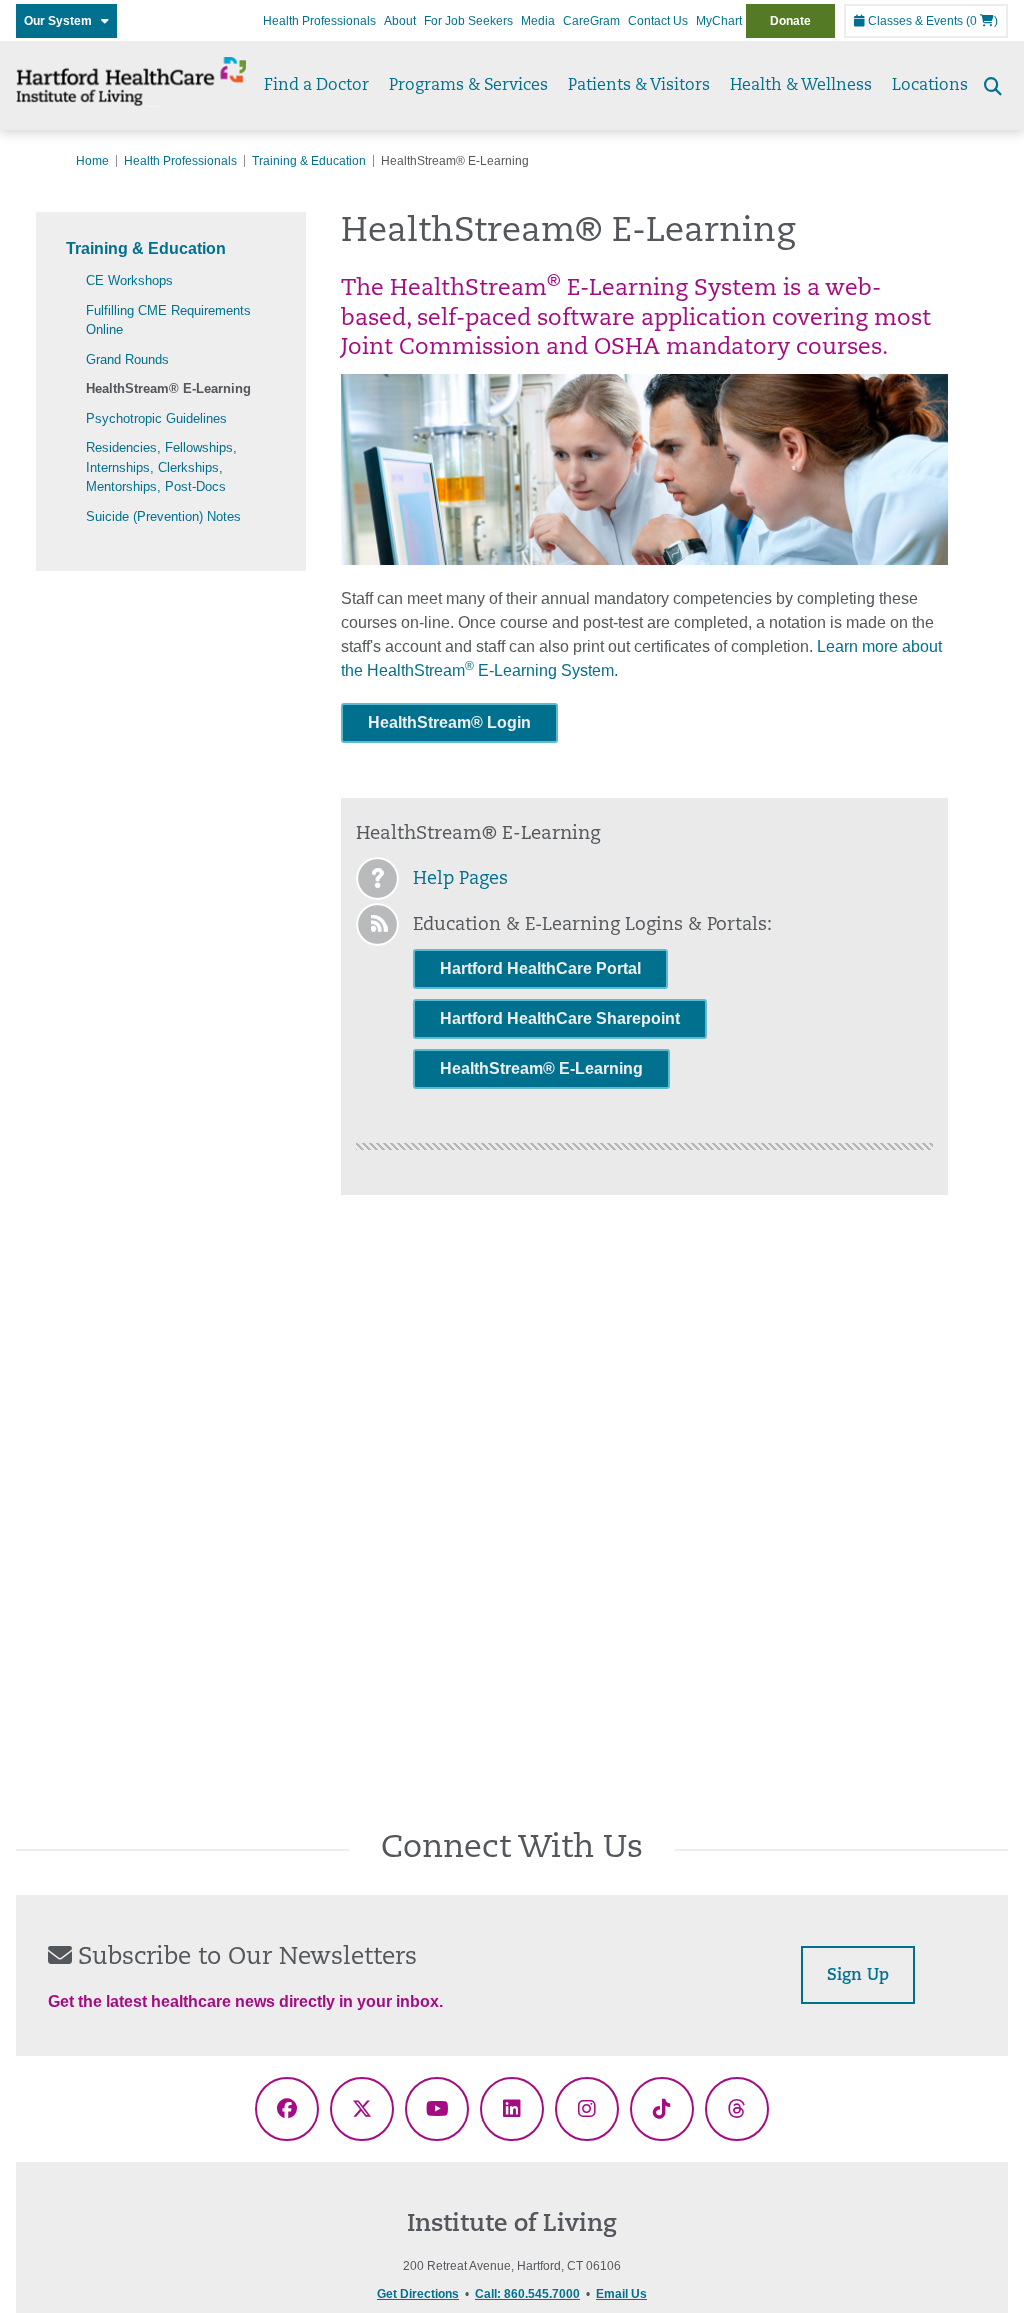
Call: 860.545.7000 (527, 2294)
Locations (930, 86)
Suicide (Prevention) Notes (163, 516)
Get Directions (418, 2294)
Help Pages (460, 880)
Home (92, 161)
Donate (790, 21)
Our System (62, 21)
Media (538, 21)
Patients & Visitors (639, 86)
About (400, 21)
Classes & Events (914, 21)
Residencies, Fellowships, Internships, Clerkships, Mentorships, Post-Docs (161, 467)
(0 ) (982, 21)
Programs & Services (468, 86)
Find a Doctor (316, 86)
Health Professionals (319, 21)
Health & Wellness (801, 86)
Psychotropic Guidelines (156, 418)
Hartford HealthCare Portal (540, 968)
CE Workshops (129, 280)
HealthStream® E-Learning (168, 388)
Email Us (621, 2294)
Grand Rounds (127, 359)
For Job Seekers (468, 21)
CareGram (591, 21)
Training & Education (309, 161)
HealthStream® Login (449, 722)
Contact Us (658, 21)
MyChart (719, 21)
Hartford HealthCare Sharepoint (560, 1018)
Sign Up (858, 1976)
